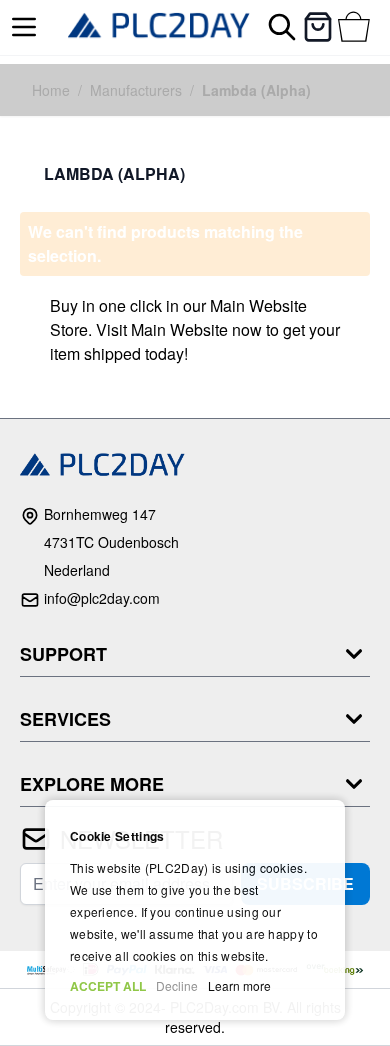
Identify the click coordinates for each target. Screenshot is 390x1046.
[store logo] (159, 27)
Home (51, 90)
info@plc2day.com (102, 598)
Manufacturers (136, 90)
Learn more (239, 985)
